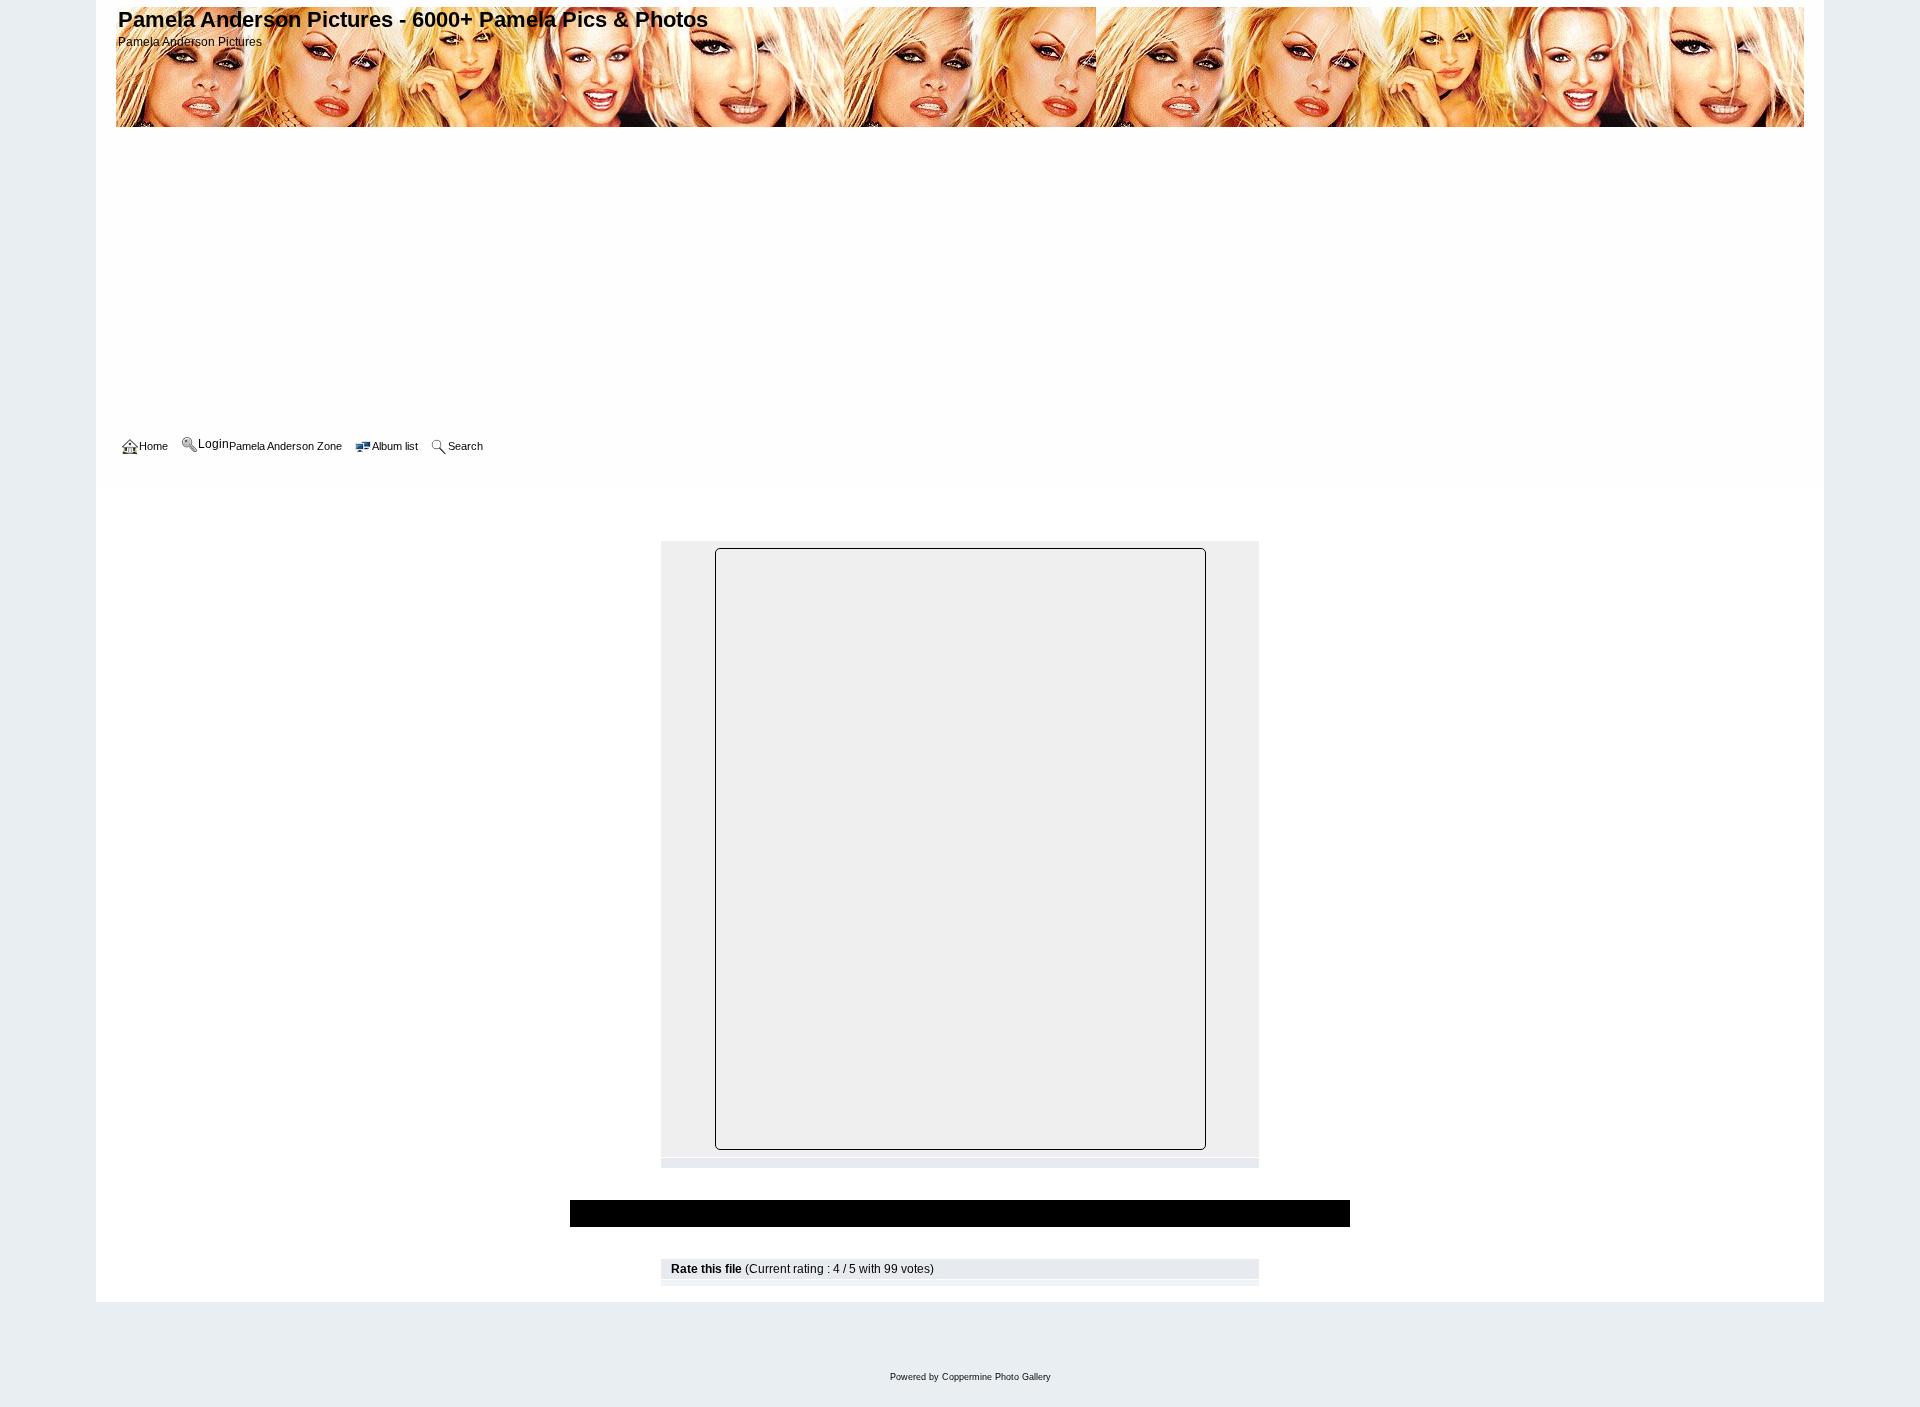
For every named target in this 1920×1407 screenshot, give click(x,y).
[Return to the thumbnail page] (671, 531)
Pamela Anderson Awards (253, 506)
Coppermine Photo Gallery (996, 1377)
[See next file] (1226, 531)
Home (153, 506)
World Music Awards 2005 (447, 506)
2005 (350, 506)
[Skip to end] (1248, 531)
